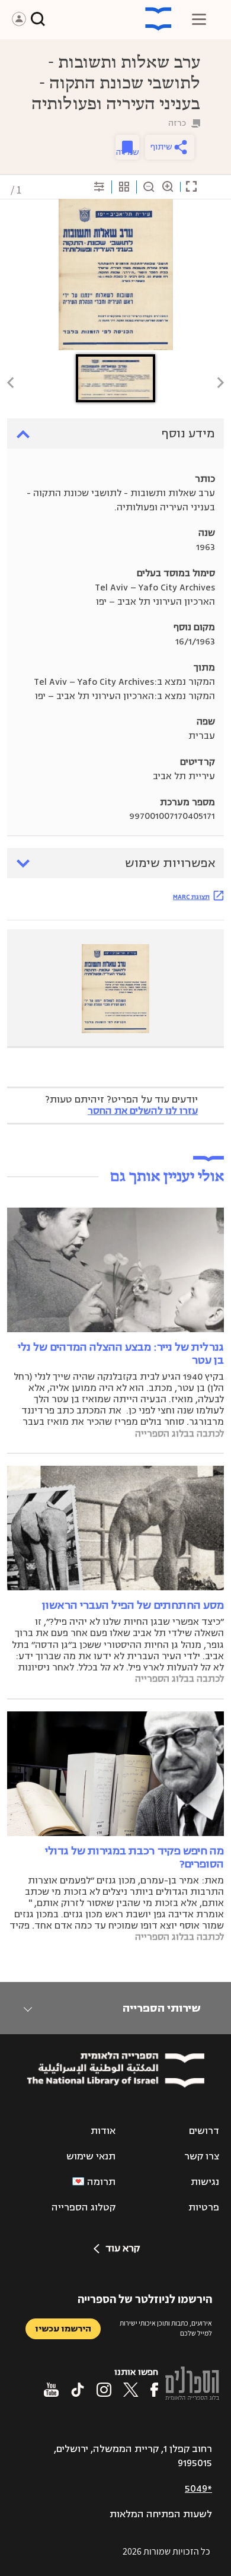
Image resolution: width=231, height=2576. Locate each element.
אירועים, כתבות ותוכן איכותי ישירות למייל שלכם (166, 2328)
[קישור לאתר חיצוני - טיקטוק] (78, 2390)
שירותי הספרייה (161, 2008)
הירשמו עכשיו (63, 2329)
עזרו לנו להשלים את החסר (143, 1111)
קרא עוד (123, 2248)
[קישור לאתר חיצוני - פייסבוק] (154, 2390)
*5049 (198, 2489)
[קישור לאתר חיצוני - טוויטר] (131, 2390)
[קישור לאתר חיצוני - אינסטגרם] (104, 2390)
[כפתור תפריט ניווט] (199, 19)
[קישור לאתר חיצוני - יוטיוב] (51, 2390)
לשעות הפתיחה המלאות (161, 2514)
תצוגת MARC (191, 897)
